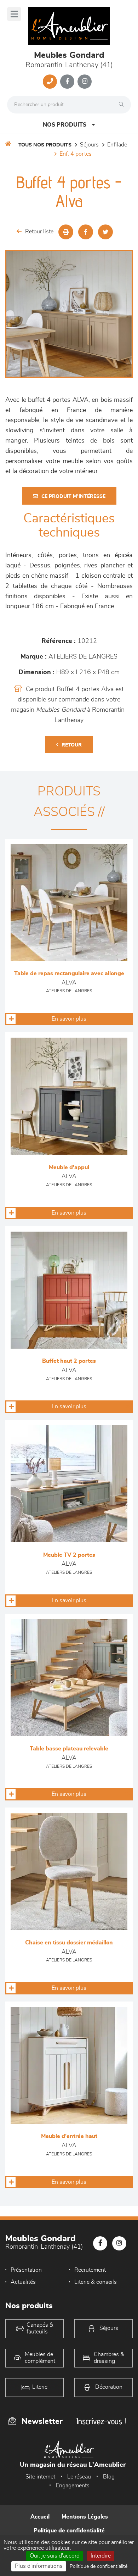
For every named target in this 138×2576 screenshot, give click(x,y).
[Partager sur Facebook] (86, 232)
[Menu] (14, 14)
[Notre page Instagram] (85, 82)
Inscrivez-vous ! (101, 2421)
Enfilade (117, 145)
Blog (109, 2477)
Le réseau (79, 2477)
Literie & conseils (96, 2282)
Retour (72, 745)
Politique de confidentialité (69, 2531)
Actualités (23, 2282)
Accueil (40, 2517)
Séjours (89, 145)
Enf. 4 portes (76, 154)
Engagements (73, 2486)
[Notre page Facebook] (67, 82)
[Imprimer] (66, 232)
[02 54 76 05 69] (50, 82)
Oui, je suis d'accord (55, 2556)
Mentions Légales (85, 2517)
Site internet (40, 2477)
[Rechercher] (123, 105)
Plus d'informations (39, 2566)
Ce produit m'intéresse (73, 496)
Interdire (101, 2556)
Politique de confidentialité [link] (99, 2566)
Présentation (26, 2270)
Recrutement (90, 2270)
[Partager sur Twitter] (105, 232)
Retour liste (39, 232)
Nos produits (65, 125)
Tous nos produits (45, 145)
